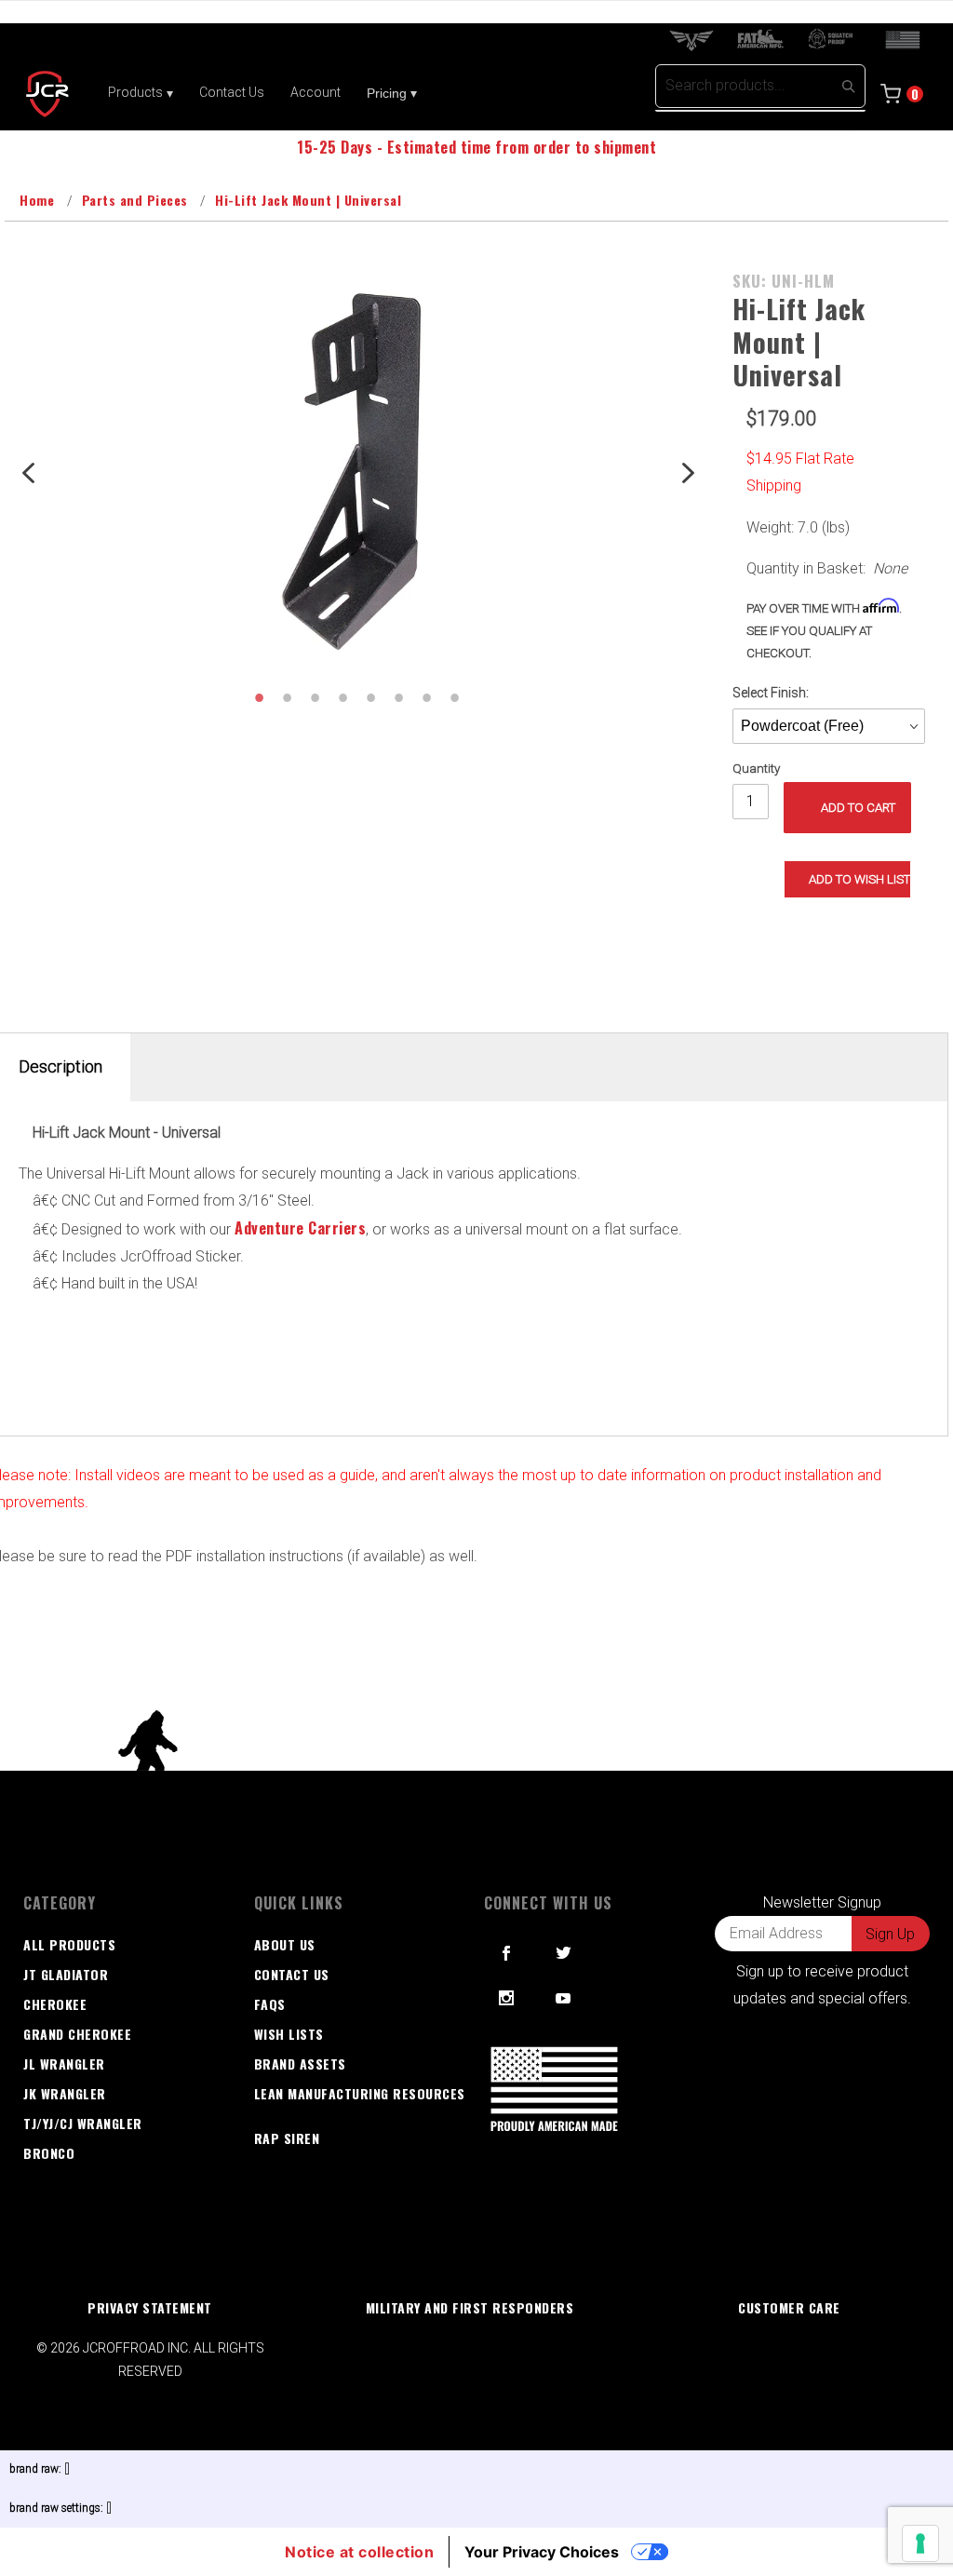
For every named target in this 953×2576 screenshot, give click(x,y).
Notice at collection (359, 2552)
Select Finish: (771, 693)
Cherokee (55, 2004)
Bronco (49, 2153)
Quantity (756, 769)
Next (686, 471)
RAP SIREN (287, 2138)
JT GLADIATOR (66, 1974)
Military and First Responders (470, 2307)
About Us (285, 1944)
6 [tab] (398, 697)
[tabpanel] (357, 472)
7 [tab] (426, 697)
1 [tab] (259, 697)
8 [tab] (454, 697)
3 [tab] (315, 697)
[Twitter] (564, 1953)
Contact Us (292, 1974)
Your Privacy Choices (542, 2552)
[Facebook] (507, 1953)
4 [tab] (342, 697)
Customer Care (789, 2307)
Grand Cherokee (77, 2034)
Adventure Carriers (300, 1228)
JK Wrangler (65, 2093)
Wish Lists (289, 2034)
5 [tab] (370, 697)
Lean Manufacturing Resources (360, 2093)
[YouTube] (564, 1998)
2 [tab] (287, 697)
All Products (69, 1944)
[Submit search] (848, 86)
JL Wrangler (64, 2063)
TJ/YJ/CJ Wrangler (83, 2123)
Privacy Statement (150, 2307)
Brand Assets (300, 2063)
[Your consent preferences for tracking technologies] (920, 2543)
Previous (28, 471)
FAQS (270, 2004)
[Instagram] (507, 1998)
